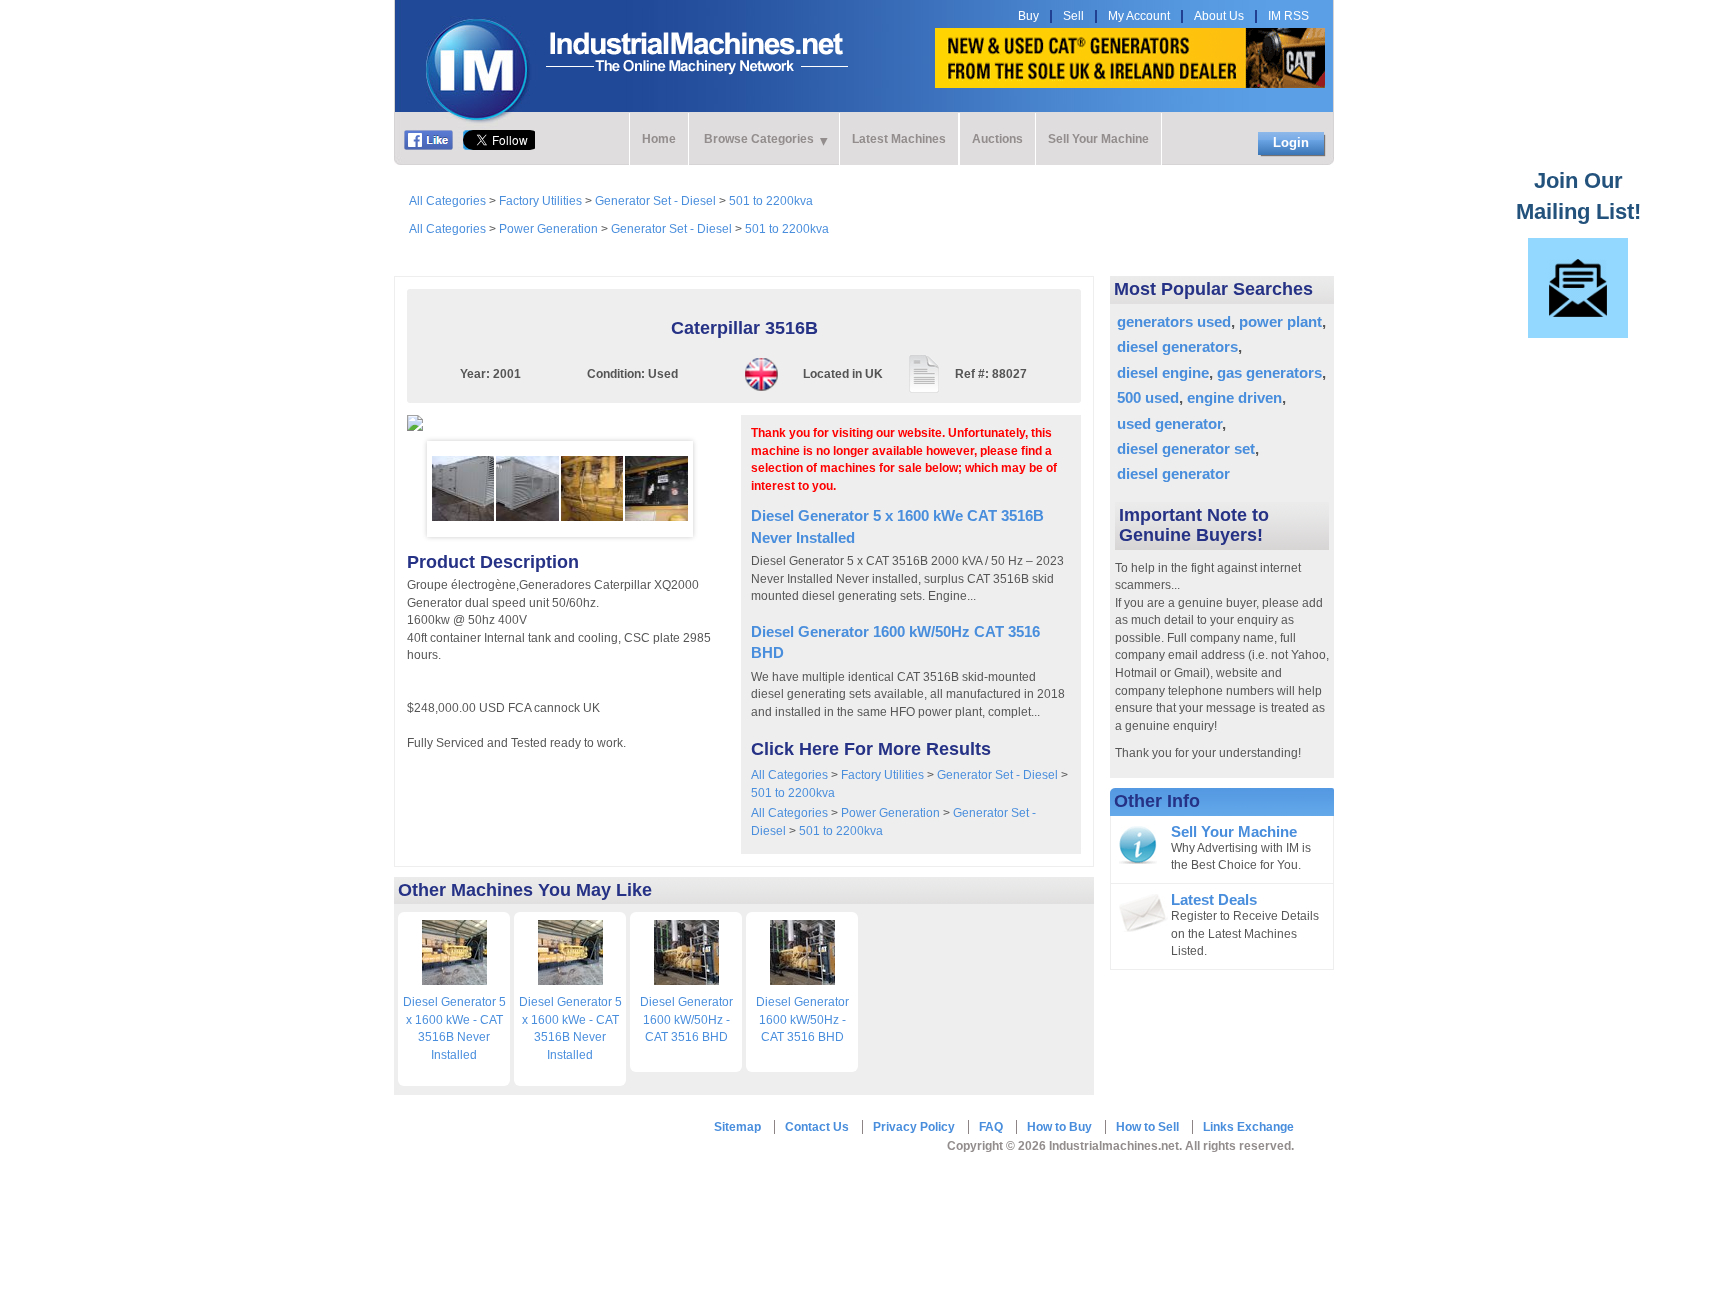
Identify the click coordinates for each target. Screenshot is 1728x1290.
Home (659, 139)
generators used (1174, 321)
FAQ (991, 1127)
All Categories (447, 201)
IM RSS (1288, 16)
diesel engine (1163, 372)
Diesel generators (1177, 346)
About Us (1219, 16)
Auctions (997, 139)
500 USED (1148, 397)
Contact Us (817, 1127)
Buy (1028, 16)
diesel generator (1173, 473)
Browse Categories (759, 139)
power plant (1280, 321)
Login (1291, 142)
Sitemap (737, 1127)
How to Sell (1147, 1127)
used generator (1169, 423)
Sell (1073, 16)
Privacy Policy (914, 1127)
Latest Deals (1214, 900)
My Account (1139, 16)
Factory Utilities (540, 201)
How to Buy (1059, 1127)
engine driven (1234, 397)
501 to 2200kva (771, 201)
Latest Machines (899, 139)
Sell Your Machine (1098, 139)
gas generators (1269, 372)
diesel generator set (1186, 448)
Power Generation (548, 229)
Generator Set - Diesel (655, 201)
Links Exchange (1248, 1127)
